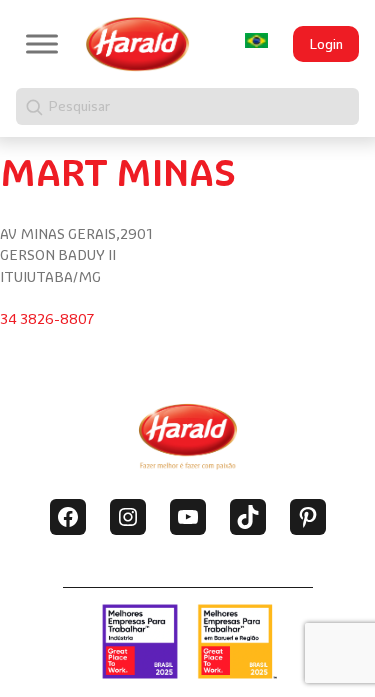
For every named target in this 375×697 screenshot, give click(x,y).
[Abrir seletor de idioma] (256, 40)
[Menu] (42, 43)
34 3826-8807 (47, 319)
